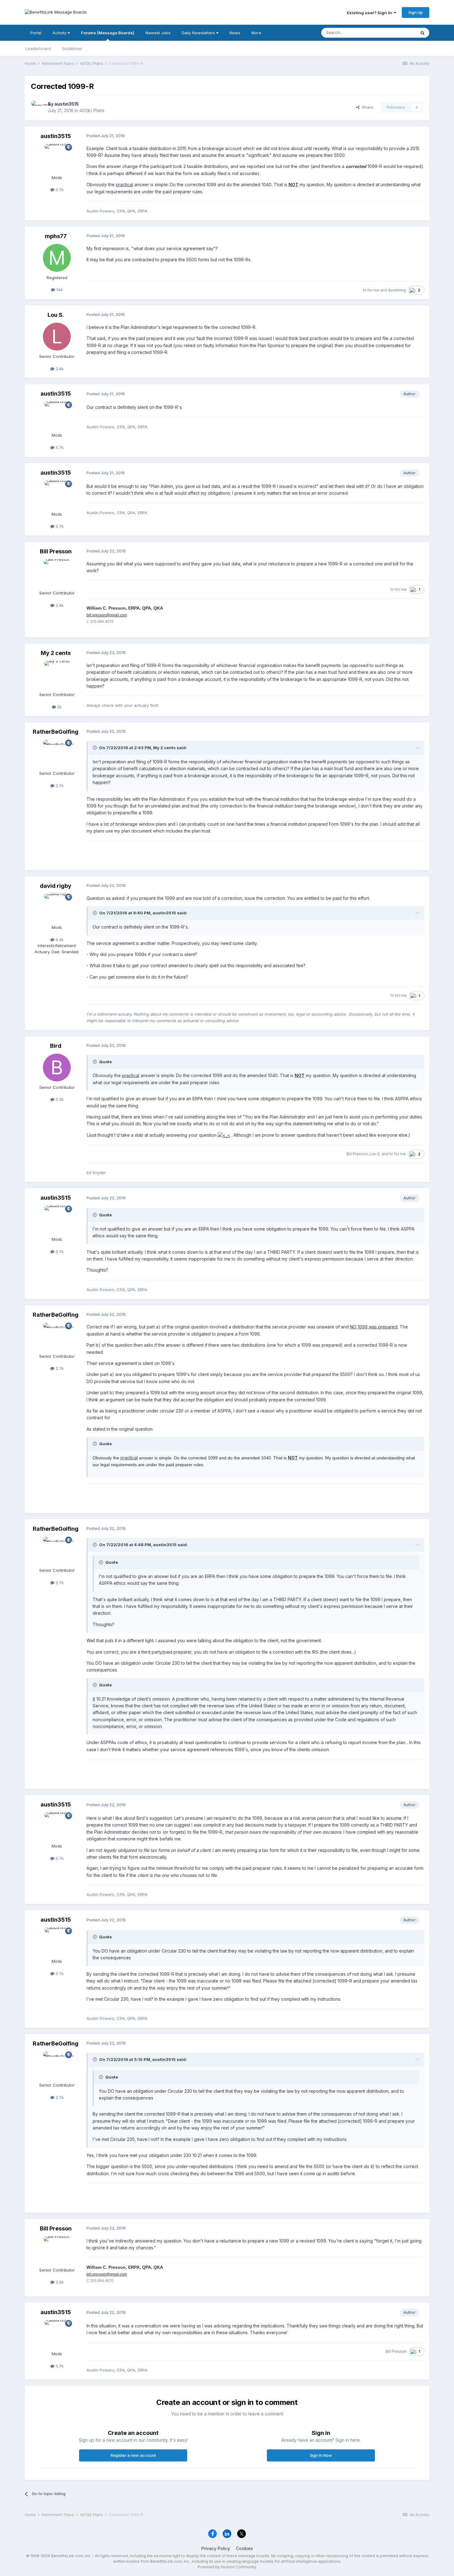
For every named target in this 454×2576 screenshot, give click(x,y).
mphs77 (56, 236)
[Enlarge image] (224, 1135)
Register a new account (133, 2455)
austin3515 (67, 104)
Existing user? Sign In (370, 13)
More (256, 33)
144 (59, 290)
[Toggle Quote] (95, 748)
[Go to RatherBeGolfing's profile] (57, 753)
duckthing (397, 290)
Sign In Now (321, 2455)
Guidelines (72, 48)
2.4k (59, 605)
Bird (56, 1046)
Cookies (244, 2548)
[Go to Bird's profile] (57, 1068)
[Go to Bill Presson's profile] (57, 573)
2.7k (59, 786)
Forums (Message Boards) (108, 33)
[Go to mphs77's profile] (57, 258)
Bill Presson (56, 551)
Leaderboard (38, 48)
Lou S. (56, 315)
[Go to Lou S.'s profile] (57, 337)
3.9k (59, 369)
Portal (36, 33)
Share (366, 107)
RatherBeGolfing (56, 732)
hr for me (371, 290)
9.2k (59, 940)
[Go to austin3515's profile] (38, 107)
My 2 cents (56, 653)
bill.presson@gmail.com (107, 615)
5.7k (59, 190)
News (235, 33)
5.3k (59, 1099)
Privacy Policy (216, 2548)
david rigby (56, 886)
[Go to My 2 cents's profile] (57, 675)
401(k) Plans (92, 110)
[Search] (422, 33)
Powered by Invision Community (227, 2567)
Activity (60, 33)
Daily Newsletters (199, 33)
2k (59, 707)
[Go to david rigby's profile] (57, 908)
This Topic (398, 33)
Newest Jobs (158, 33)
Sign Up (416, 12)
